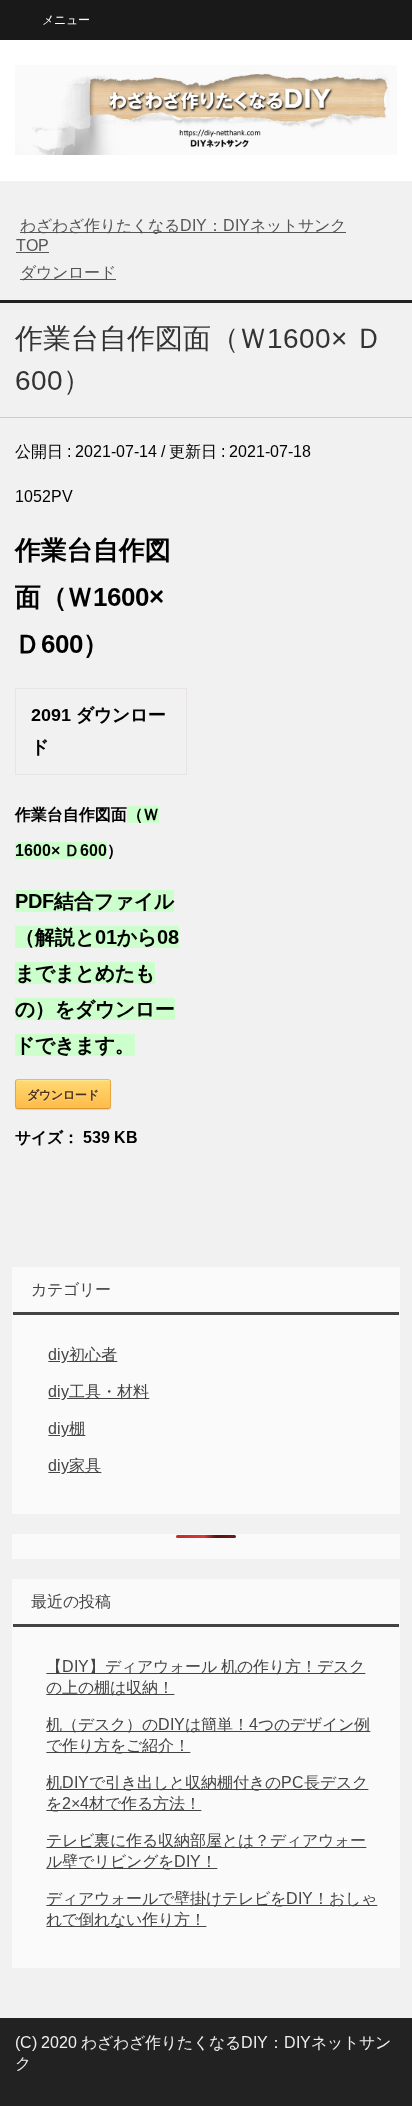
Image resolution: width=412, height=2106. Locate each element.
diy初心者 (82, 1354)
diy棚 (66, 1428)
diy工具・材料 (98, 1391)
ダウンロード (63, 1094)
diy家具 (74, 1465)
